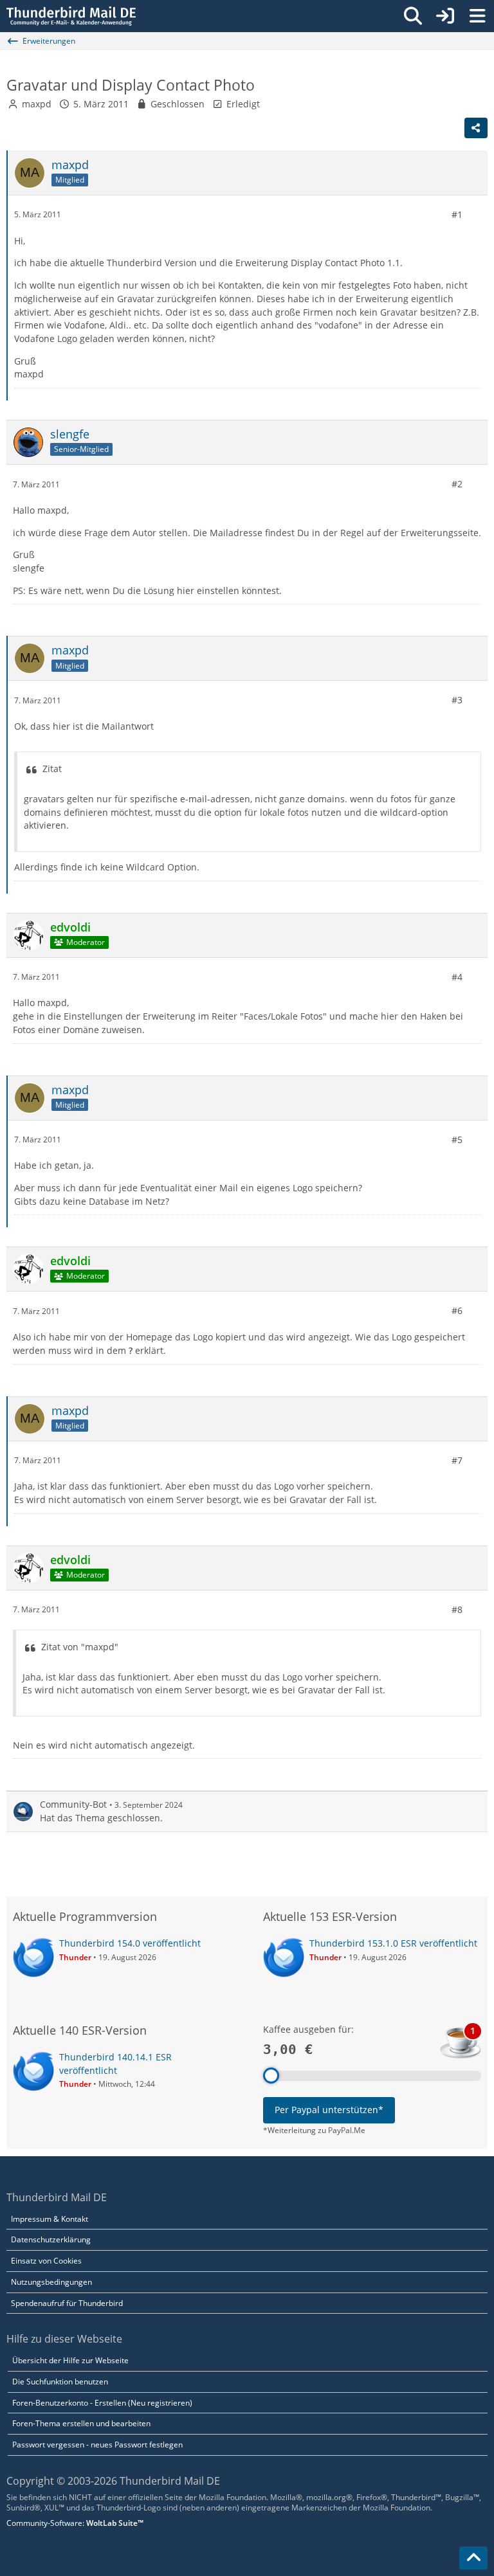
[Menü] (477, 16)
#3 (457, 700)
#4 (457, 977)
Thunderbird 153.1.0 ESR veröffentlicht (393, 1943)
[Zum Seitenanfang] (473, 2558)
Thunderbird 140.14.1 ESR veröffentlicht (115, 2064)
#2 (457, 484)
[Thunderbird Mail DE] (71, 16)
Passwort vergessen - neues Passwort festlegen (97, 2445)
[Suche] (413, 16)
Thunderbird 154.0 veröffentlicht (130, 1943)
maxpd (37, 104)
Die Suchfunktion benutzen (60, 2382)
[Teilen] (476, 128)
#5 (457, 1139)
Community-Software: (75, 2523)
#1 (457, 214)
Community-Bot (73, 1804)
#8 (457, 1609)
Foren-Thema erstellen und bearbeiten (81, 2423)
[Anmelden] (445, 16)
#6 (457, 1311)
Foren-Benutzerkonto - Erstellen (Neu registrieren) (102, 2403)
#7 (457, 1460)
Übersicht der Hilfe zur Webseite (70, 2360)
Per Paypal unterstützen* (329, 2110)
